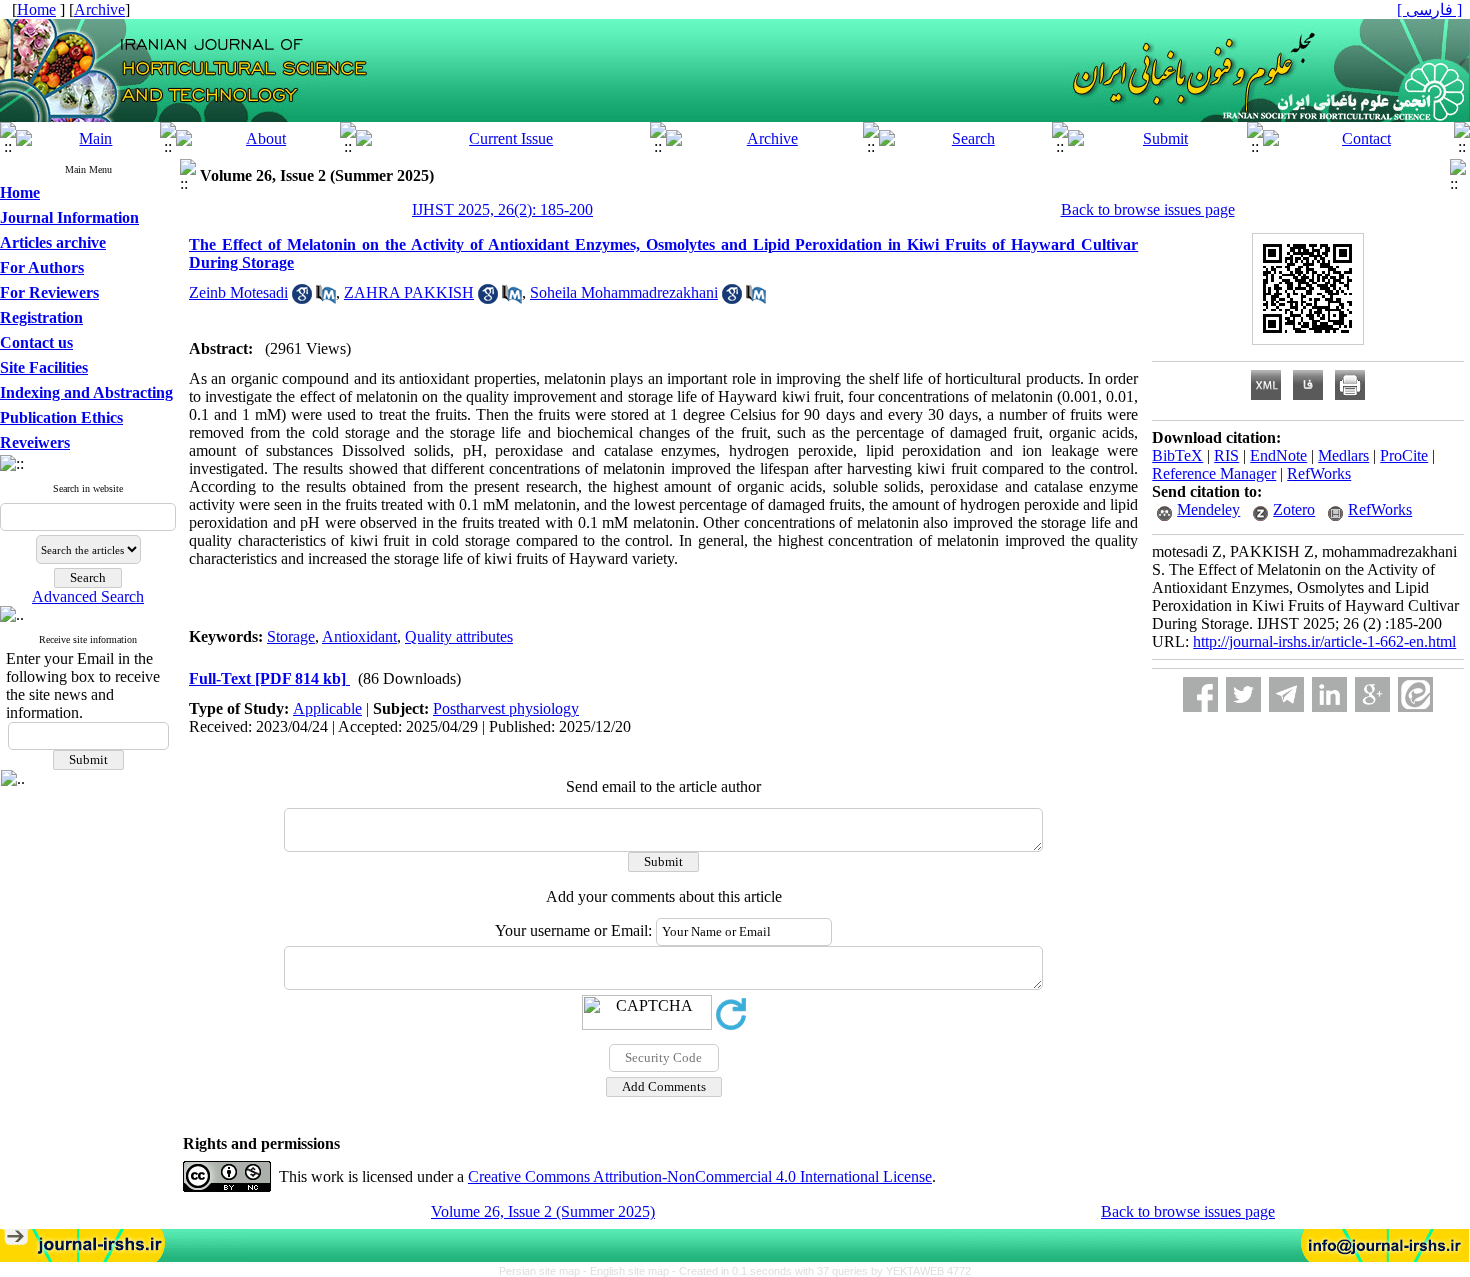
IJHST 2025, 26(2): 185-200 (502, 209)
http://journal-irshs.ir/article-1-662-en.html (1324, 641)
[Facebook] (1200, 694)
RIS (1226, 455)
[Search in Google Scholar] (302, 298)
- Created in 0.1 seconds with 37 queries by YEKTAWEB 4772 (821, 1271)
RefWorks (1319, 473)
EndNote (1278, 455)
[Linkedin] (1329, 694)
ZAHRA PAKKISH (409, 292)
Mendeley (1208, 509)
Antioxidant (359, 636)
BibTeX (1177, 455)
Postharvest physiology (506, 708)
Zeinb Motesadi (238, 292)
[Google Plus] (1372, 694)
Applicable (327, 708)
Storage (291, 636)
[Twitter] (1243, 694)
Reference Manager (1214, 473)
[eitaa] (1415, 694)
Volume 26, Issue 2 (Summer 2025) (543, 1211)
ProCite (1404, 455)
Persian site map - (544, 1271)
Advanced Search (88, 596)
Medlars (1343, 455)
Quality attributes (459, 636)
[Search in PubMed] (326, 298)
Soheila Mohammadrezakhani (624, 292)
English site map (631, 1271)
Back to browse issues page (1148, 209)
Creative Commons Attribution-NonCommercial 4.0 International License (700, 1176)
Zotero (1294, 509)
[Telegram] (1286, 694)
